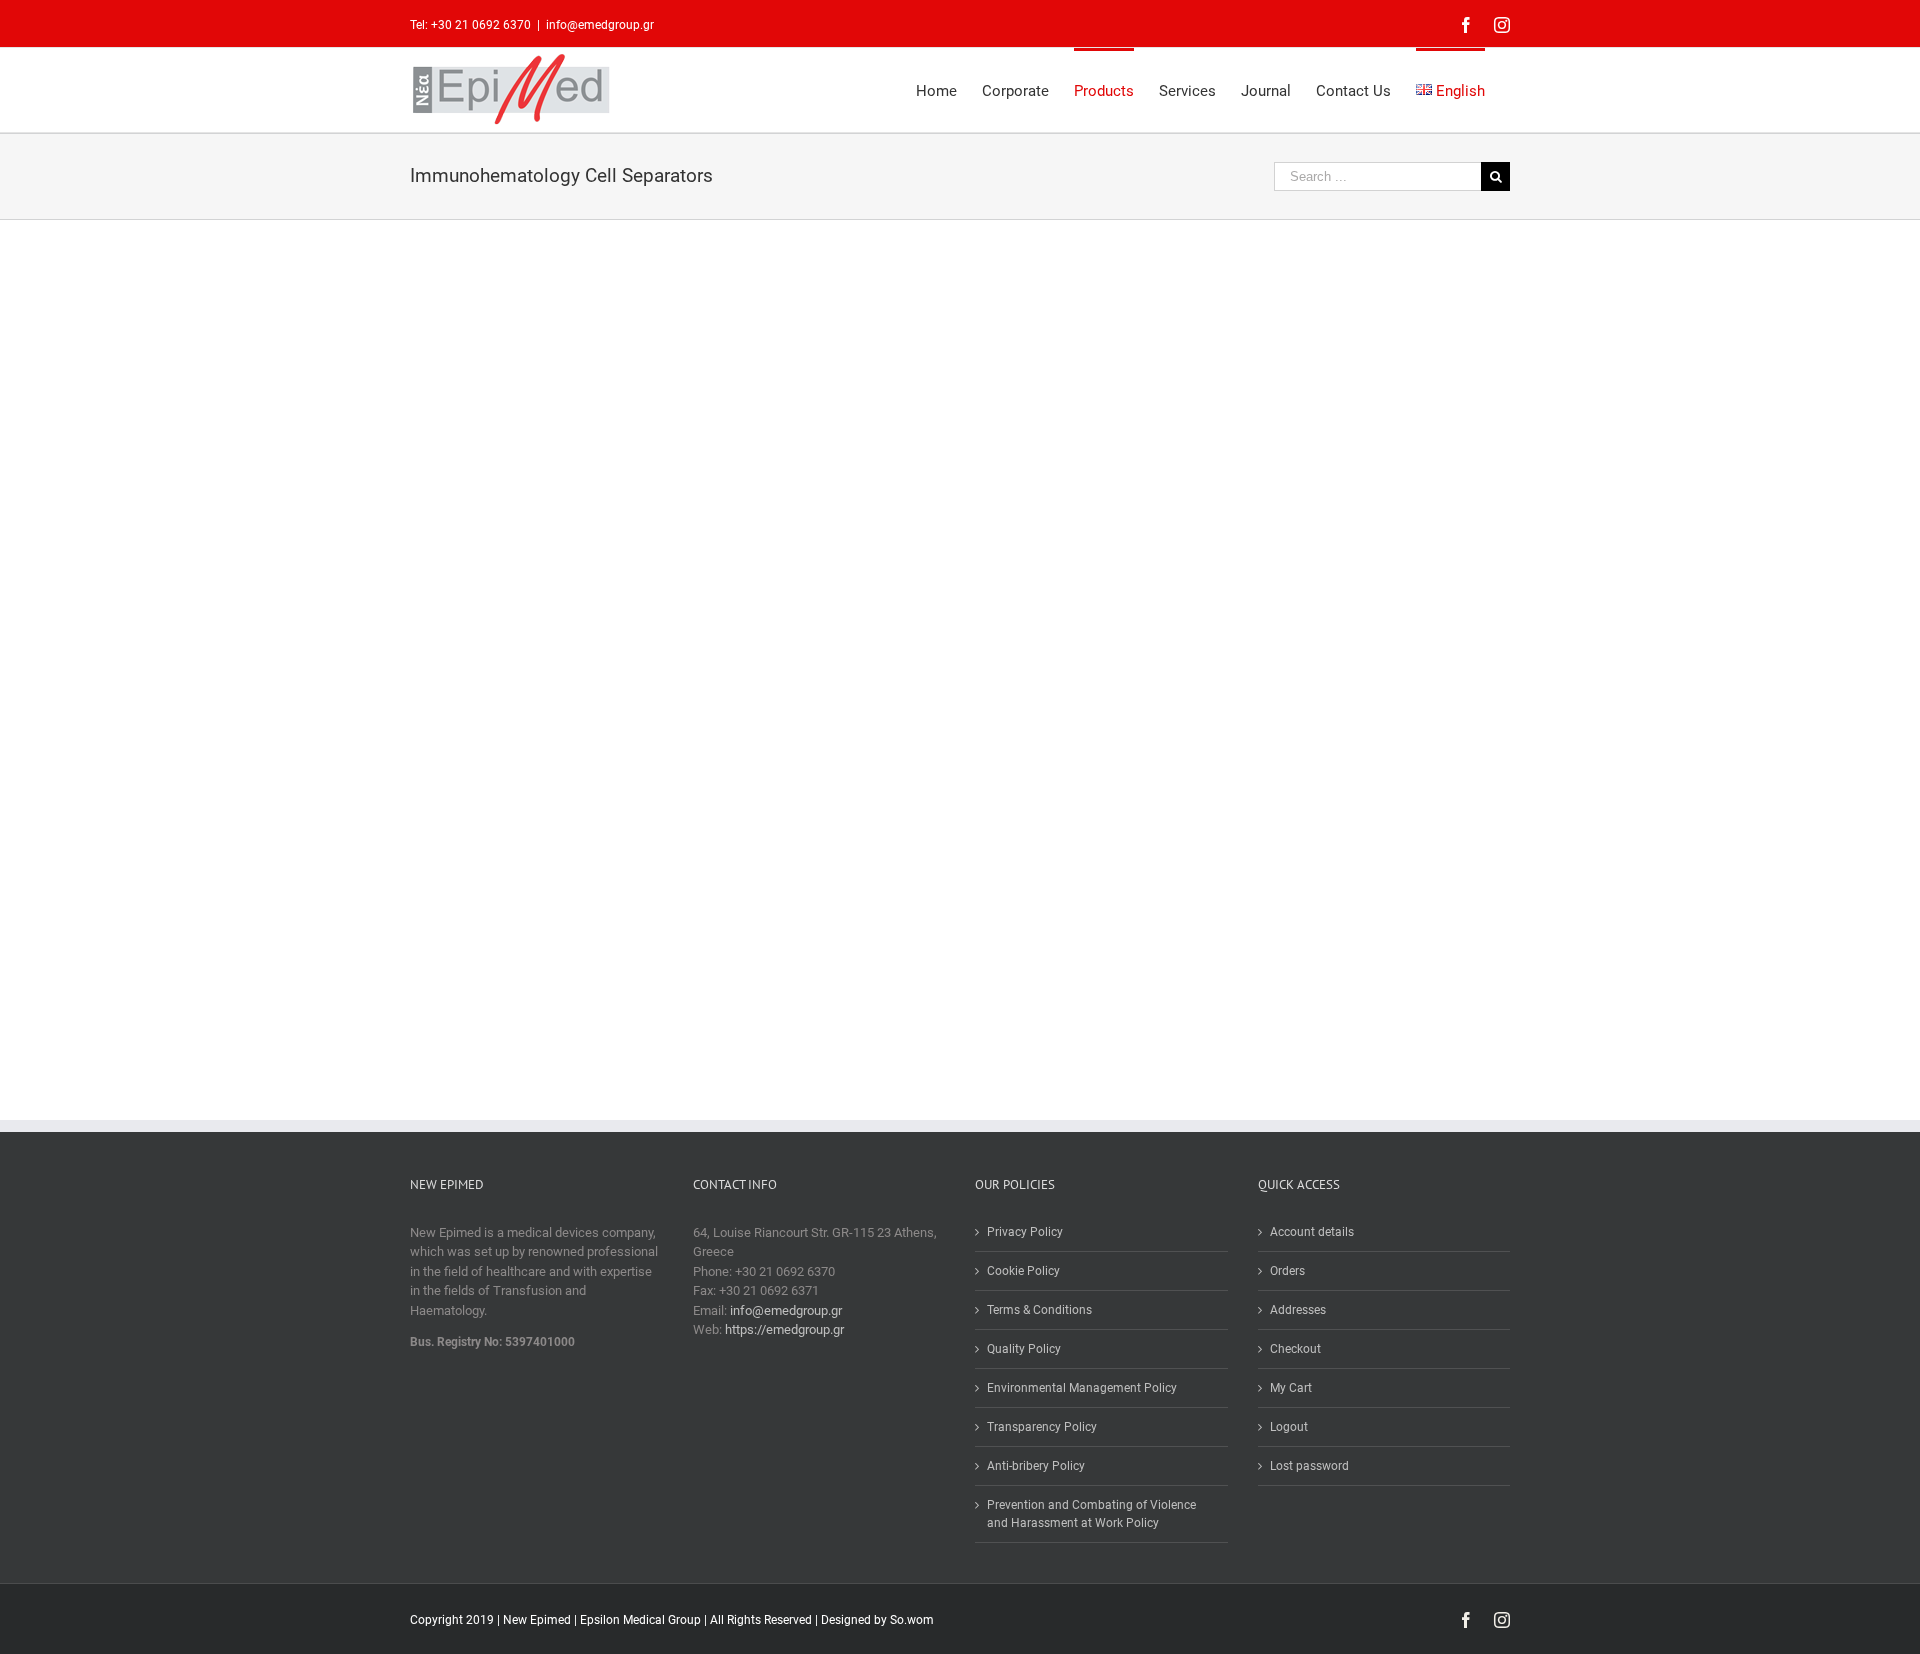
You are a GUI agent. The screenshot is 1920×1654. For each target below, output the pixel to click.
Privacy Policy (1025, 1232)
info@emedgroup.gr (600, 25)
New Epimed (538, 1620)
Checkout (1295, 1349)
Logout (1289, 1427)
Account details (1312, 1232)
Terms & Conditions (1039, 1310)
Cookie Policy (1023, 1271)
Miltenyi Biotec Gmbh (678, 573)
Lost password (1309, 1466)
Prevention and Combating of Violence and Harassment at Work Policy (1091, 1514)
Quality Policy (1024, 1349)
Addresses (1298, 1310)
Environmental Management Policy (1082, 1388)
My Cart (1291, 1388)
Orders (1287, 1271)
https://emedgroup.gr (784, 1329)
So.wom (912, 1620)
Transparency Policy (1042, 1427)
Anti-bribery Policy (1036, 1466)
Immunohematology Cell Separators (511, 573)
